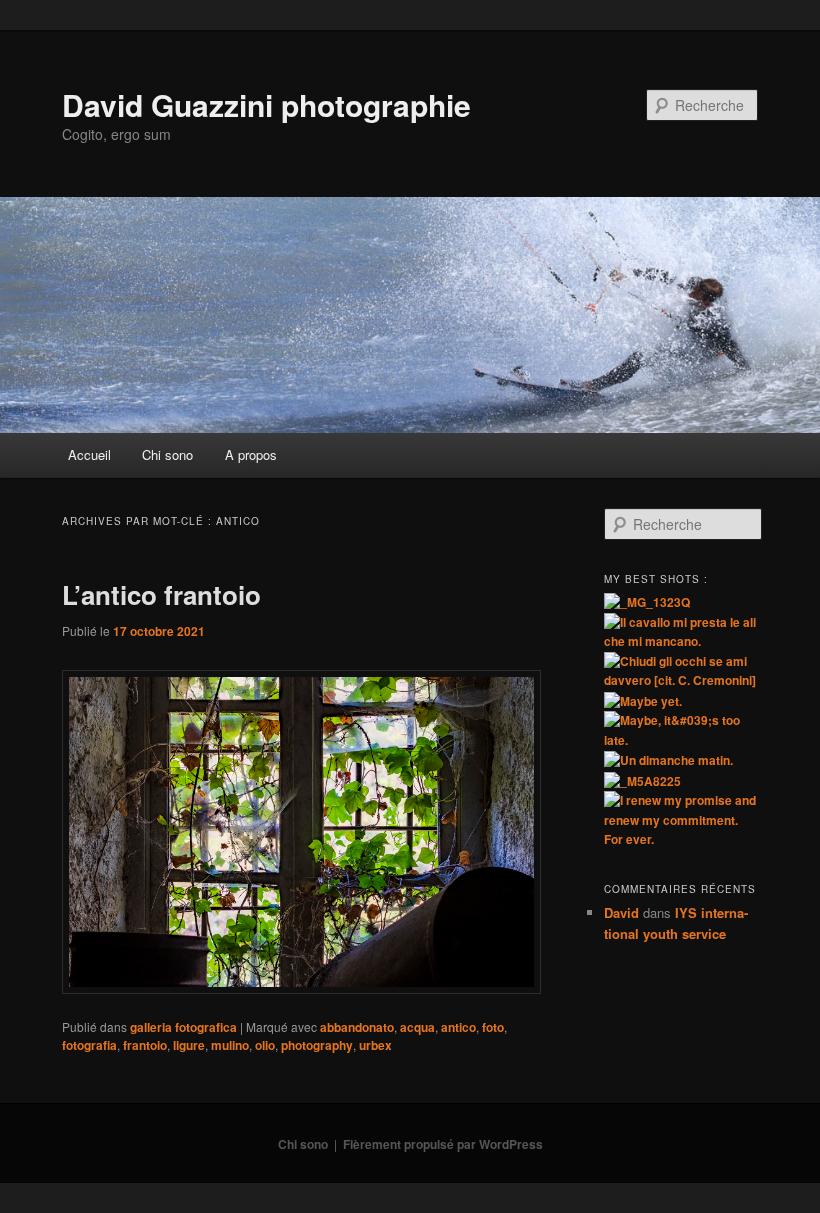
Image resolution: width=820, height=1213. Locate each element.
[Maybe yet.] (643, 701)
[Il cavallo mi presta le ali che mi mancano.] (681, 641)
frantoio (145, 1045)
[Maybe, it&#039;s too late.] (681, 740)
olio (265, 1045)
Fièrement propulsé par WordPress (443, 1144)
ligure (189, 1045)
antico (458, 1027)
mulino (230, 1045)
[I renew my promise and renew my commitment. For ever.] (681, 839)
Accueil (89, 454)
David (621, 912)
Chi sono (167, 454)
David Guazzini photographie (266, 104)
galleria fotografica (183, 1027)
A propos (251, 454)
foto (493, 1027)
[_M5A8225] (642, 781)
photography (317, 1045)
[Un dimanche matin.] (668, 760)
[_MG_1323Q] (647, 602)
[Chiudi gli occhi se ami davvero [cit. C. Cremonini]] (681, 680)
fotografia (89, 1045)
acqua (417, 1027)
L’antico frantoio (161, 594)
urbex (375, 1045)
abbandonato (357, 1027)
